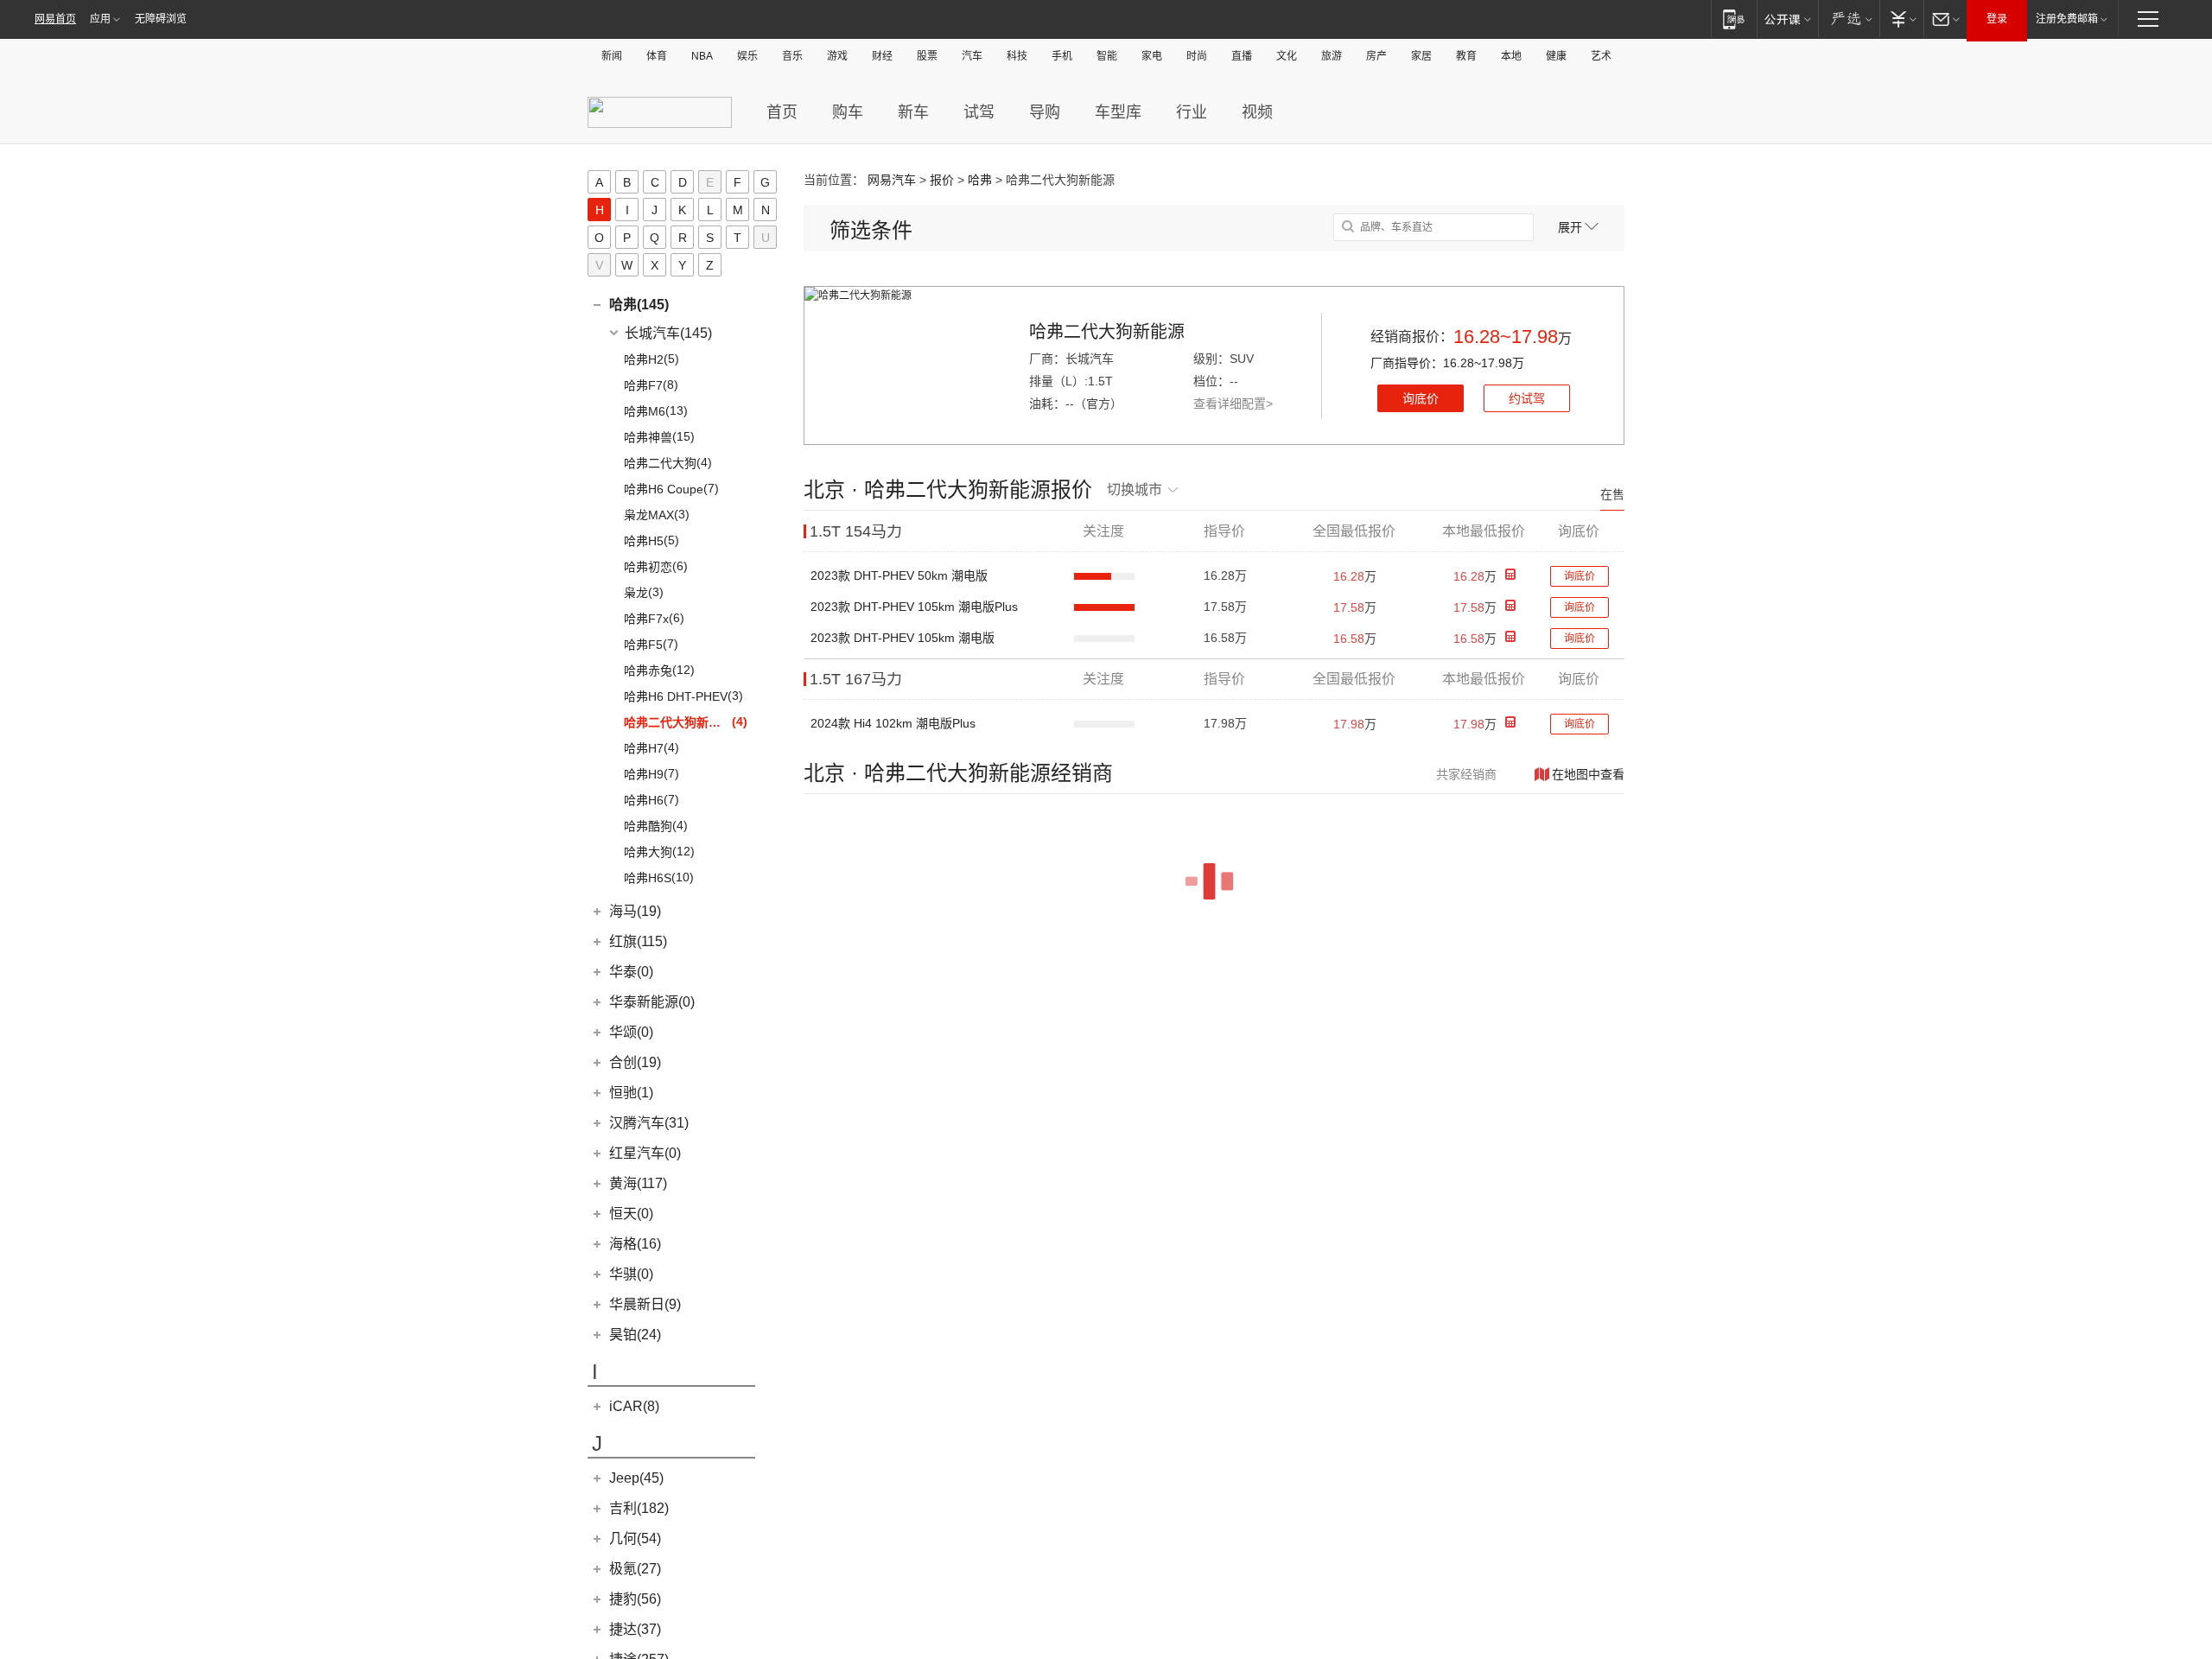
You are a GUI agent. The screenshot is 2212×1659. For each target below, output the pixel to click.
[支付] (1901, 19)
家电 (1152, 56)
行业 (1192, 112)
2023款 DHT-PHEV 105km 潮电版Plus (914, 607)
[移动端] (1734, 19)
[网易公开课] (1787, 19)
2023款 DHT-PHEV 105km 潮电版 (903, 638)
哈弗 (980, 180)
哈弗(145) (639, 305)
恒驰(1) (631, 1093)
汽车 (972, 56)
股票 (927, 56)
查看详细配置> (1233, 404)
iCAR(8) (634, 1406)
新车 (913, 112)
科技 (1017, 56)
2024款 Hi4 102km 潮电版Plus (893, 723)
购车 (848, 112)
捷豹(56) (635, 1599)
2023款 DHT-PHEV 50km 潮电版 (899, 575)
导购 (1045, 112)
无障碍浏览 (161, 19)
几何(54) (635, 1538)
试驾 (979, 112)
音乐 (792, 56)
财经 (882, 56)
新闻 (612, 56)
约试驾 (1527, 398)
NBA (702, 56)
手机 (1062, 56)
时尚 (1197, 56)
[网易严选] (1849, 19)
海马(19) (635, 911)
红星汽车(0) (645, 1153)
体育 (657, 56)
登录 (1997, 19)
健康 (1556, 56)
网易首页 (55, 19)
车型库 (1118, 112)
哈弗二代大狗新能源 (1107, 332)
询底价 (1421, 398)
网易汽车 (892, 180)
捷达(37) (635, 1629)
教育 (1466, 56)
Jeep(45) (636, 1478)
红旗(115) (638, 941)
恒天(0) (631, 1214)
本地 (1511, 56)
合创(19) (635, 1062)
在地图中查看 (1588, 774)
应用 (100, 19)
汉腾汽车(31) (649, 1123)
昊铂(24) (635, 1335)
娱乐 (747, 56)
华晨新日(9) (645, 1304)
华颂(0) (631, 1032)
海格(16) (635, 1244)
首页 (782, 112)
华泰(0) (631, 972)
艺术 (1601, 56)
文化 (1287, 56)
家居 (1421, 56)
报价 (942, 180)
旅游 (1332, 56)
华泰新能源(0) (652, 1002)
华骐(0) (631, 1274)
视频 (1257, 112)
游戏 (837, 56)
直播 (1242, 56)
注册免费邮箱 (2067, 19)
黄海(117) (638, 1183)
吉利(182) (639, 1508)
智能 (1107, 56)
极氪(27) (635, 1569)
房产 (1376, 56)
